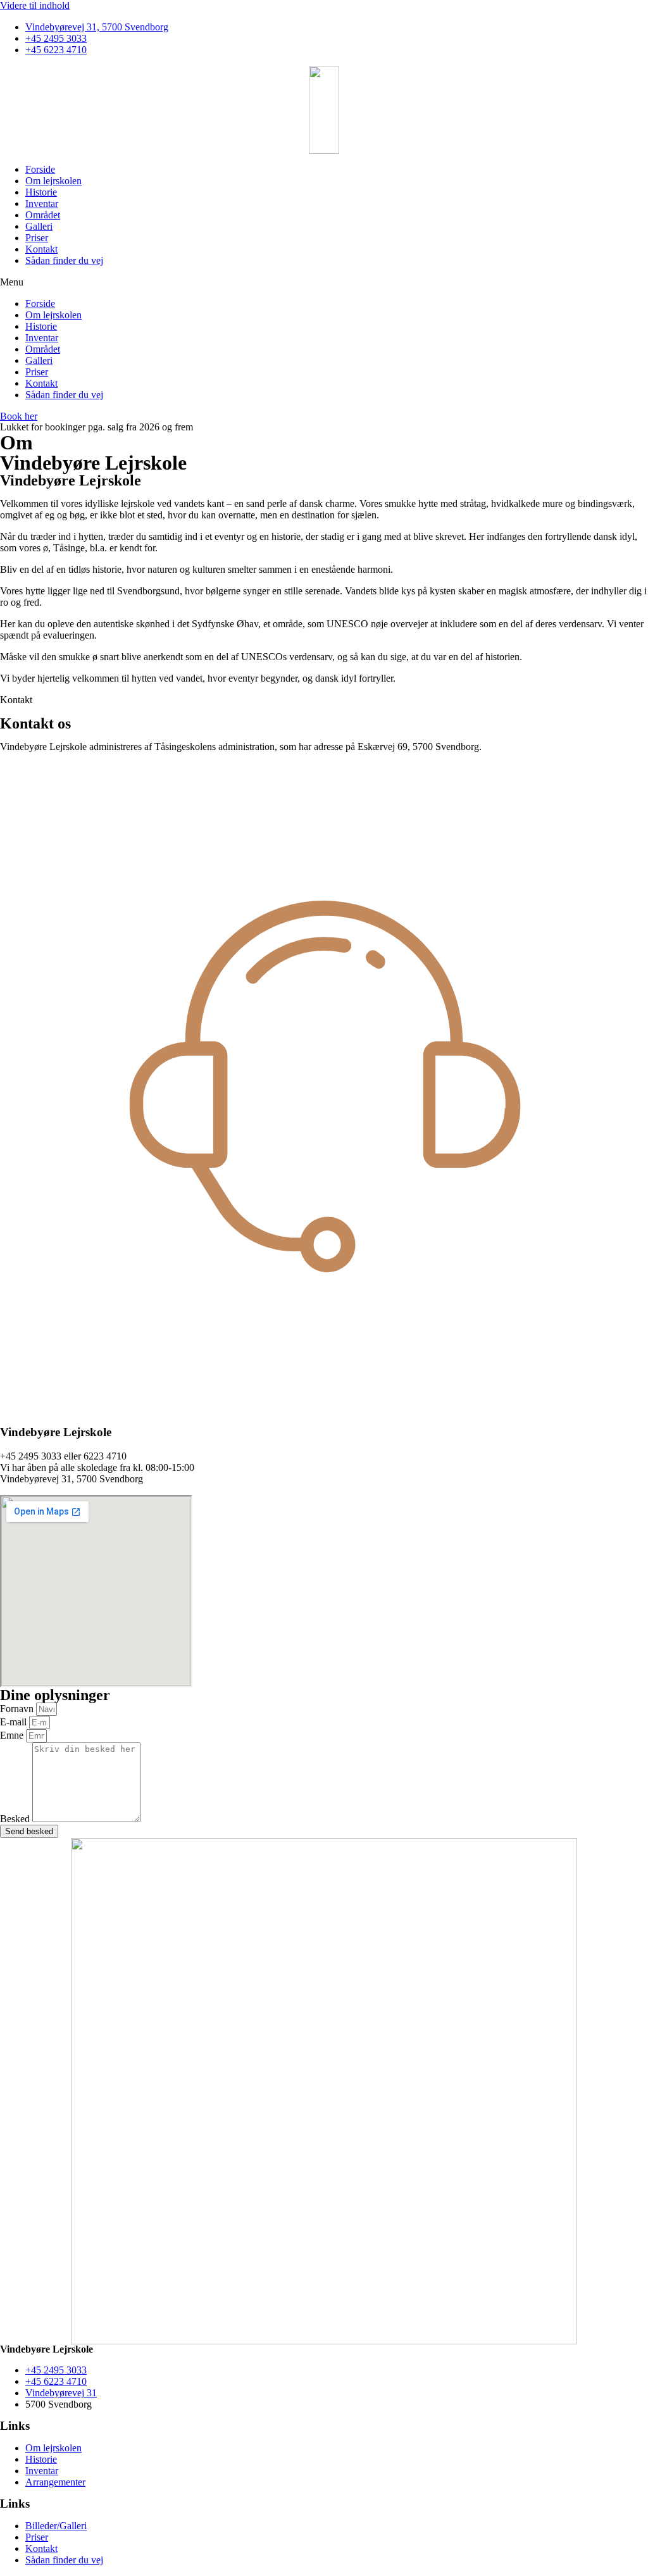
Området (43, 215)
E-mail (15, 1722)
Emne (13, 1735)
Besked (16, 1819)
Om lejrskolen (53, 181)
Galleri (39, 226)
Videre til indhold (35, 5)
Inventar (42, 203)
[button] (324, 282)
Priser (37, 238)
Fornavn (18, 1709)
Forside (40, 169)
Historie (41, 192)
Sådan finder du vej (64, 260)
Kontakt (41, 249)
